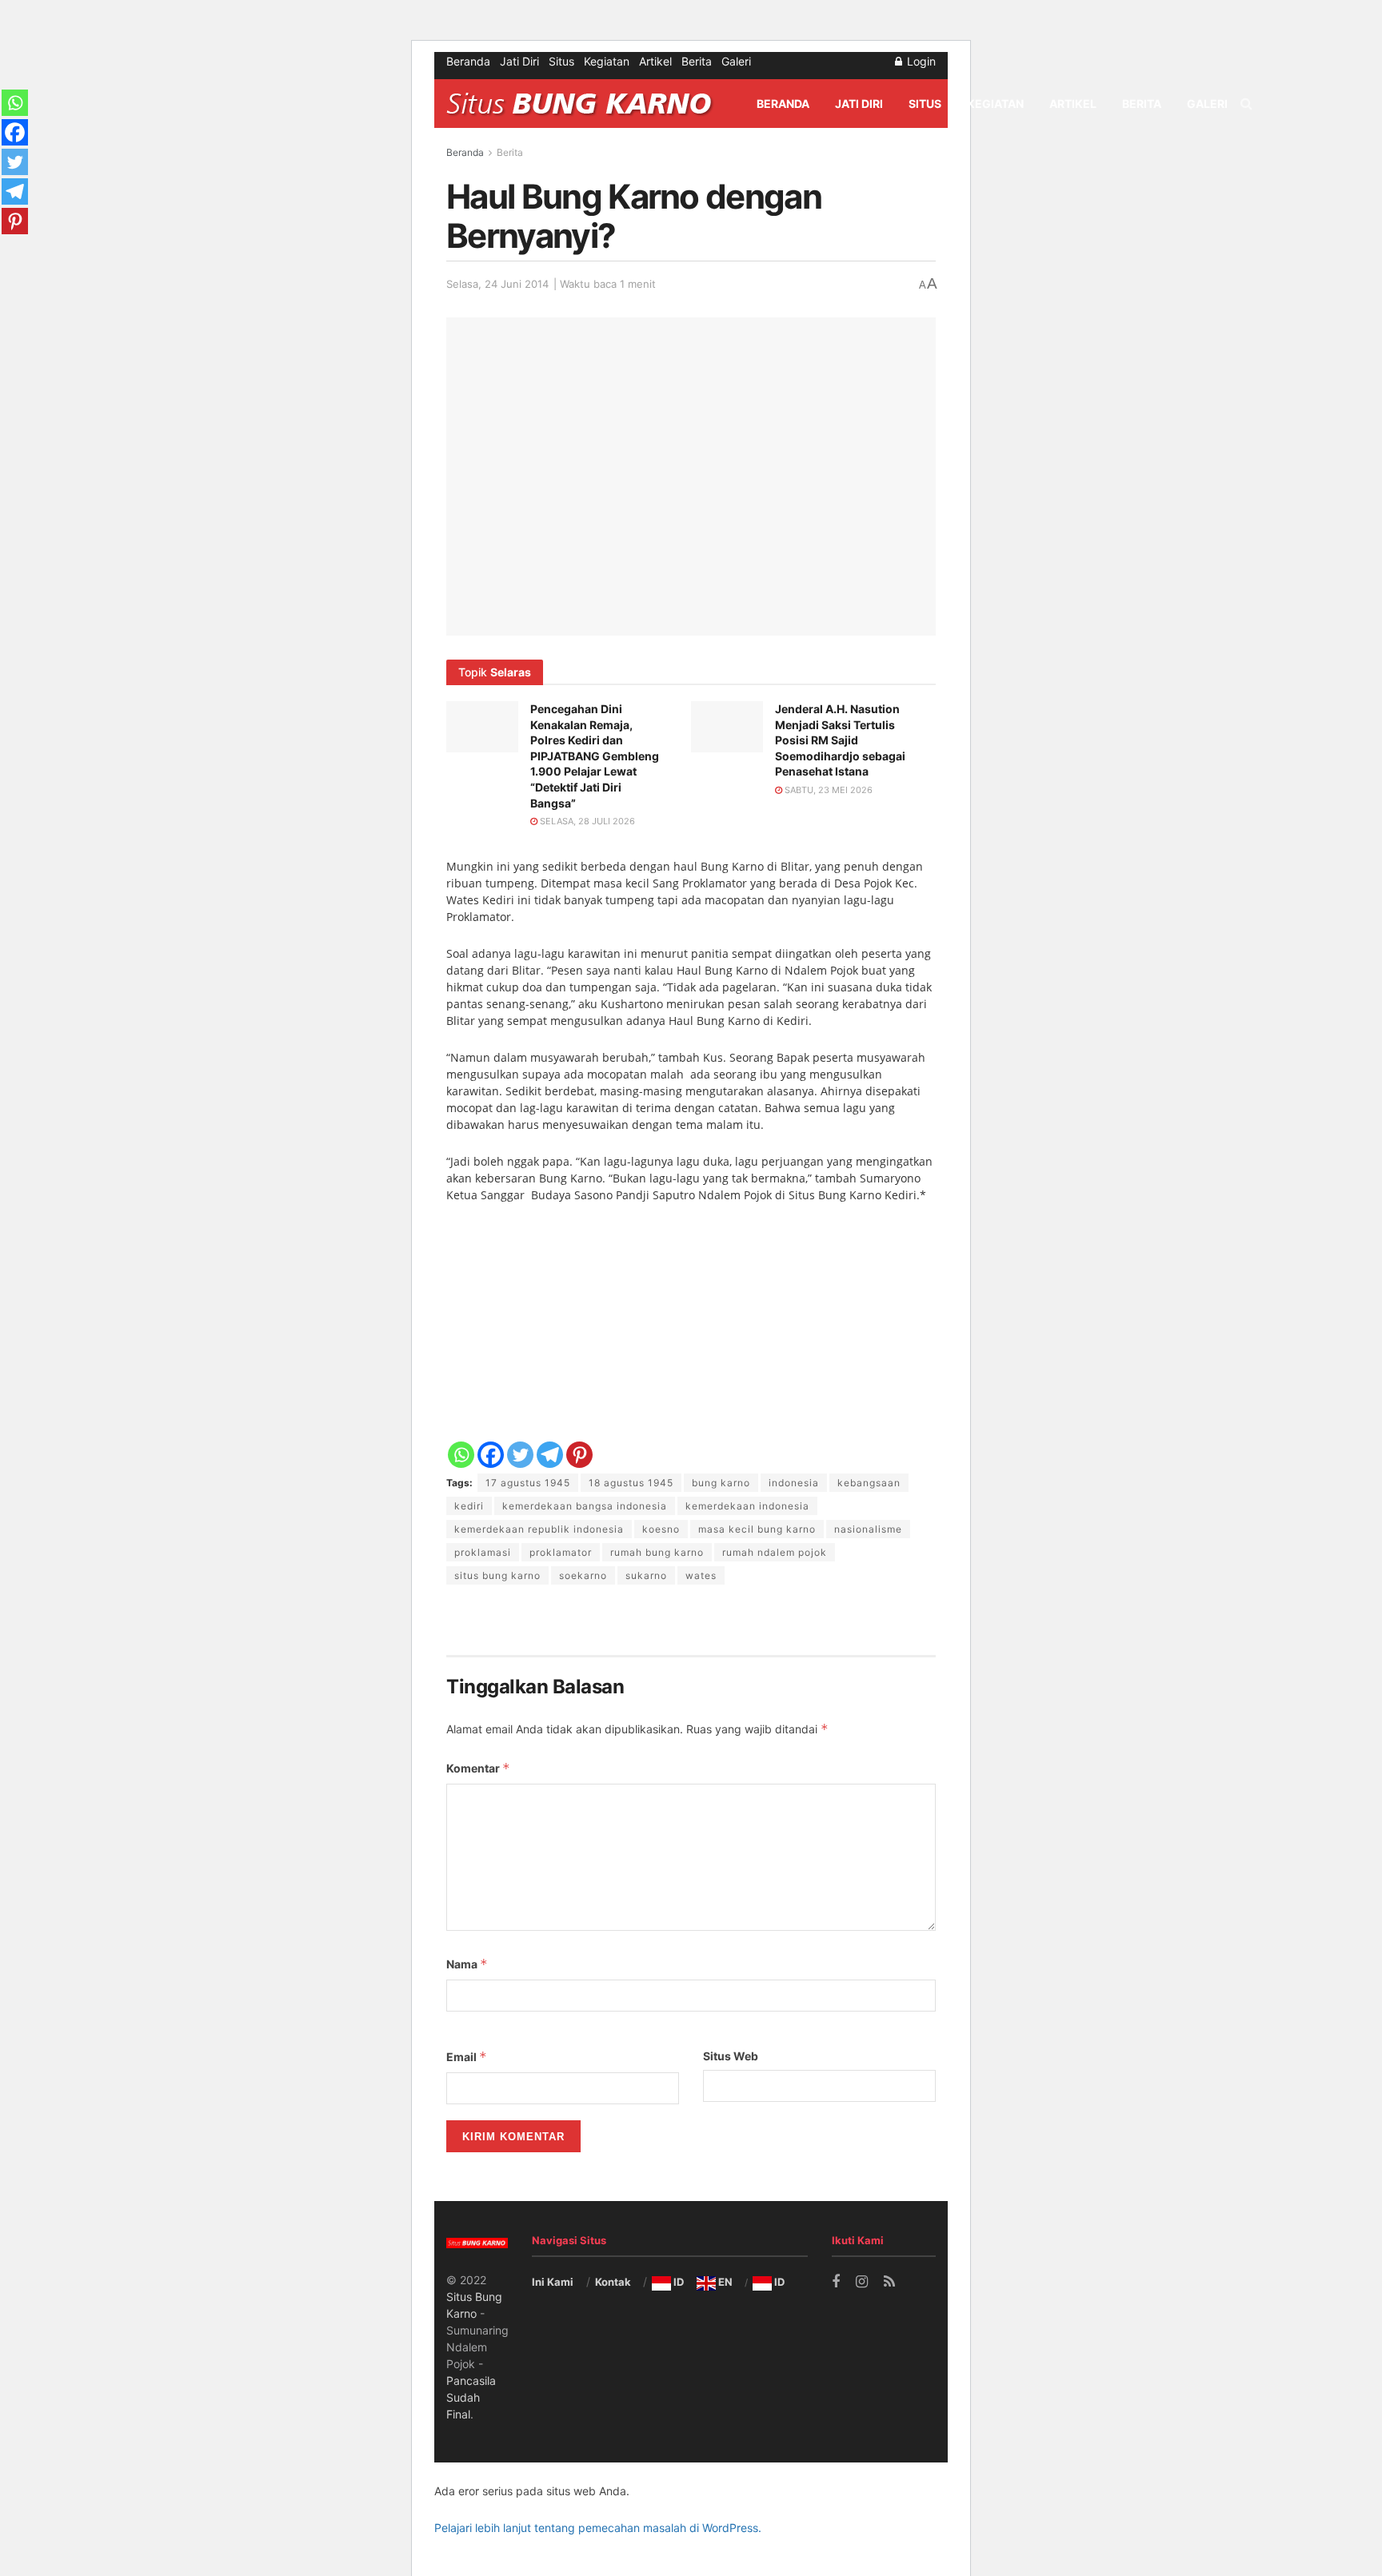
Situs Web (731, 2056)
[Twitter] (520, 1455)
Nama (467, 1964)
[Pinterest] (579, 1455)
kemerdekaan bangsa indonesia (585, 1506)
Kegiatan (607, 61)
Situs (561, 61)
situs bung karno (497, 1575)
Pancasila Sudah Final (471, 2397)
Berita (697, 61)
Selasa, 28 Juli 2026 (586, 821)
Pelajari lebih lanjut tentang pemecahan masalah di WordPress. (598, 2528)
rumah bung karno (657, 1552)
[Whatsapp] (461, 1455)
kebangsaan (869, 1483)
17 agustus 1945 (528, 1483)
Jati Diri (519, 61)
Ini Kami (553, 2282)
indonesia (794, 1483)
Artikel (655, 61)
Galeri (736, 61)
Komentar (478, 1768)
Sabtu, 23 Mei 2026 (827, 790)
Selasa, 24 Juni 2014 (497, 284)
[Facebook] (491, 1455)
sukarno (646, 1575)
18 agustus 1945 (631, 1483)
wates (701, 1575)
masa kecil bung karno (757, 1529)
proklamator (561, 1552)
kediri (469, 1506)
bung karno (721, 1483)
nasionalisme (868, 1529)
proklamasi (483, 1552)
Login (920, 61)
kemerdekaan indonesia (747, 1506)
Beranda (468, 61)
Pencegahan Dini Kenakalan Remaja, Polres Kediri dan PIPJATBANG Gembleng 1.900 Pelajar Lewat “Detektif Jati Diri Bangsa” (595, 756)
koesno (661, 1529)
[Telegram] (550, 1455)
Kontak (613, 2282)
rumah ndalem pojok (775, 1552)
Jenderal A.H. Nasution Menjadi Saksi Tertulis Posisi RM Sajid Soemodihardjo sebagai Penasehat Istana (840, 740)
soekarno (583, 1575)
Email (467, 2057)
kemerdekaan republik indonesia (539, 1529)
